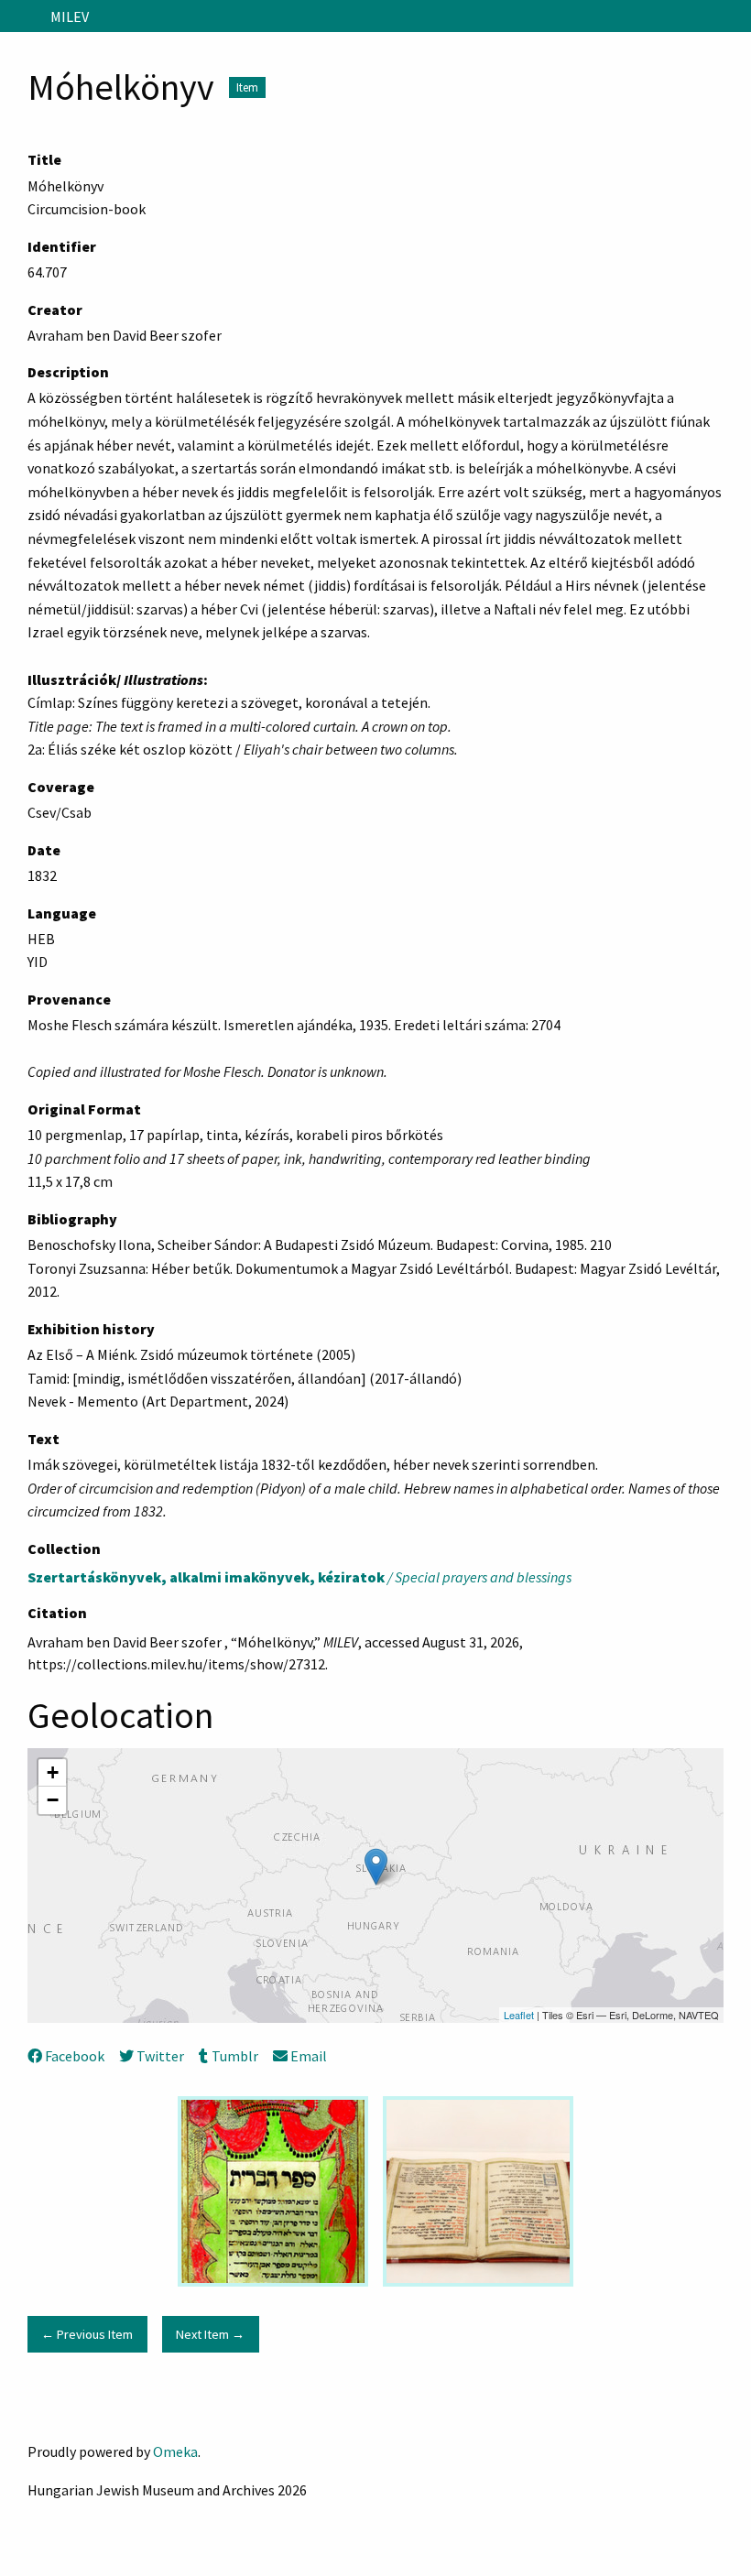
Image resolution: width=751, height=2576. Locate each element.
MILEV (70, 16)
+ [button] (53, 1772)
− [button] (53, 1800)
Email (309, 2056)
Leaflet (519, 2015)
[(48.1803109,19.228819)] (376, 1867)
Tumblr (234, 2056)
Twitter (160, 2056)
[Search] (735, 16)
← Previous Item (87, 2334)
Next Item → (210, 2334)
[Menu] (22, 16)
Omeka (175, 2451)
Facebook (75, 2056)
